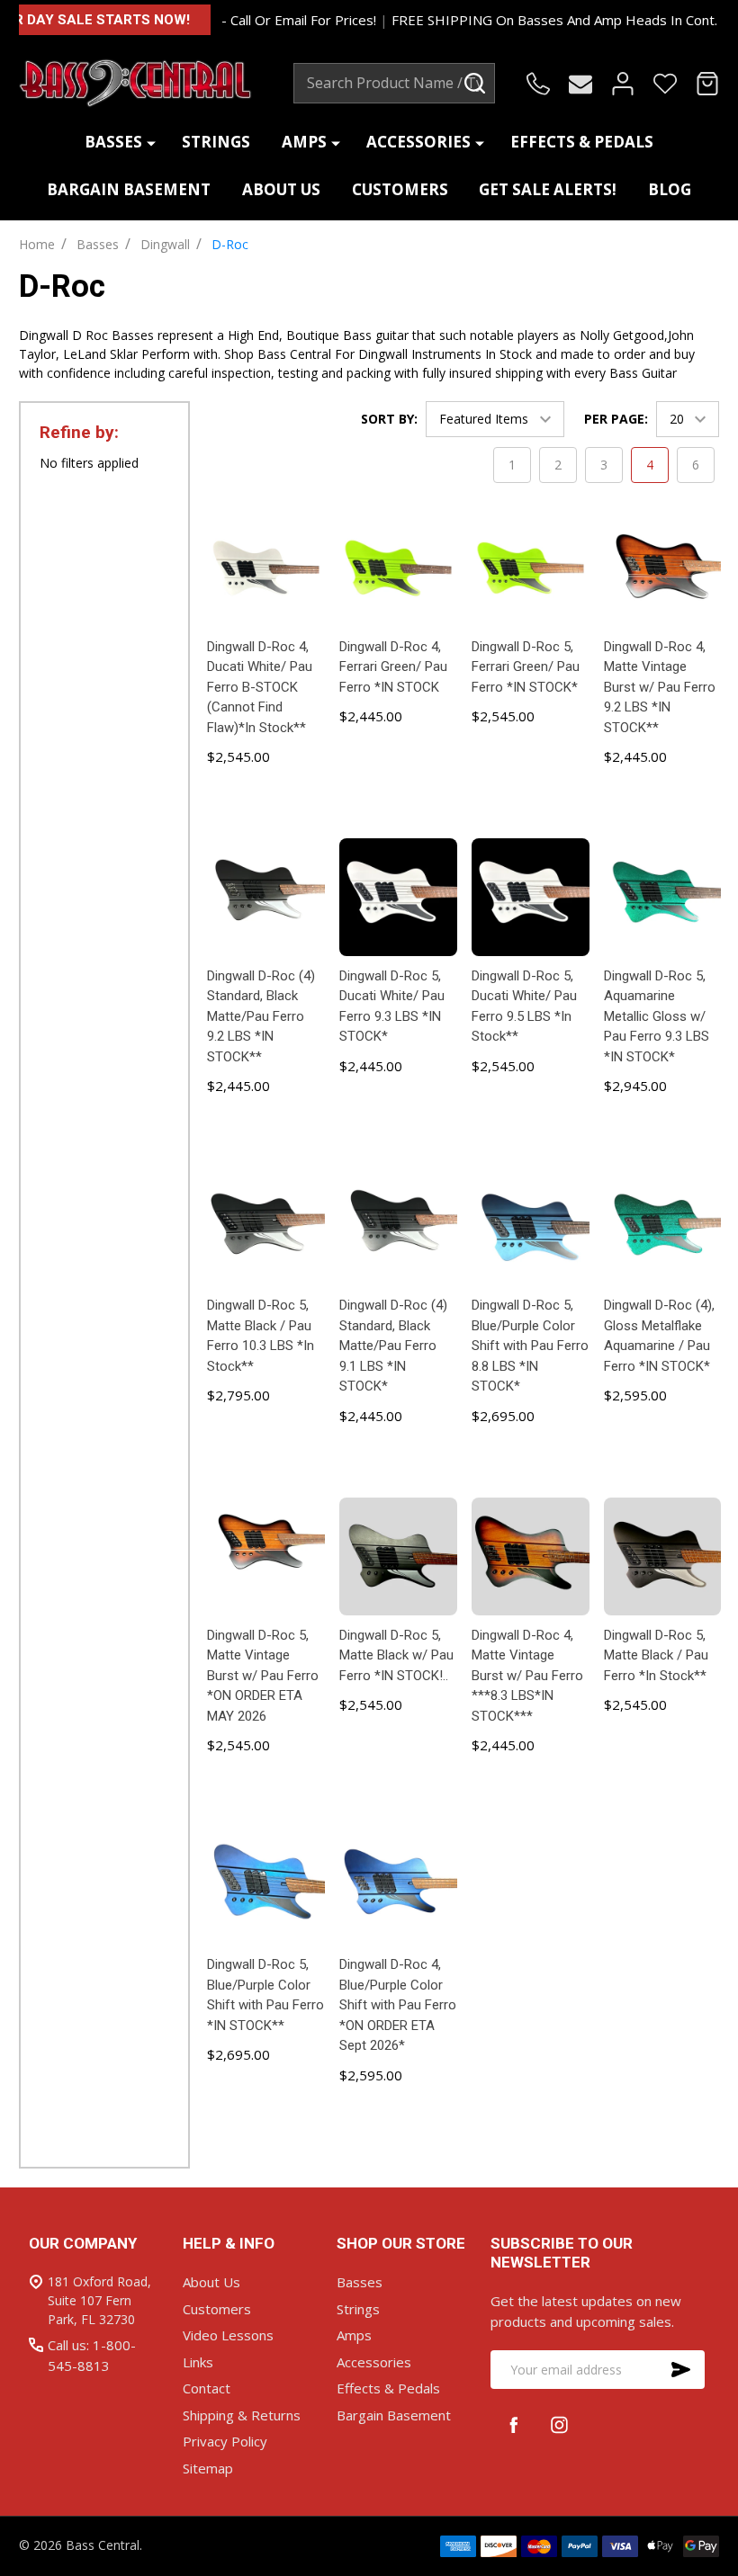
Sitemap (208, 2468)
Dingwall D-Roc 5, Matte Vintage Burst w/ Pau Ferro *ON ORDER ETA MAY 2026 (263, 1676)
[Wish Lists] (665, 84)
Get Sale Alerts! (548, 189)
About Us (281, 189)
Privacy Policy (225, 2441)
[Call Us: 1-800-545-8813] (538, 84)
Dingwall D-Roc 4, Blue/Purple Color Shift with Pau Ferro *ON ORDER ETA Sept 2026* (398, 2005)
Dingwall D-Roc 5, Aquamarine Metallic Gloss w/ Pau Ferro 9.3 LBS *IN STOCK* (657, 1016)
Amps (304, 142)
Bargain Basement (129, 189)
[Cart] (707, 84)
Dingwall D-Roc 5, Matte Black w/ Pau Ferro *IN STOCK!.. (396, 1655)
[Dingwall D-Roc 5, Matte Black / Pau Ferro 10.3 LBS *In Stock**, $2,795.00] (266, 1226)
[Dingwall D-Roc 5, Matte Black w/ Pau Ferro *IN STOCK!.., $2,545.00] (398, 1556)
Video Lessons (228, 2335)
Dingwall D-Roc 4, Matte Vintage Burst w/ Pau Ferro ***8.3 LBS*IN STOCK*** (527, 1676)
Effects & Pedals (582, 142)
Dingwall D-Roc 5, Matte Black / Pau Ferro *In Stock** (656, 1655)
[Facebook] (513, 2424)
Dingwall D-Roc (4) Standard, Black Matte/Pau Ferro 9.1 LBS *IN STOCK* (393, 1346)
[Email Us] (580, 84)
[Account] (623, 84)
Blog (670, 189)
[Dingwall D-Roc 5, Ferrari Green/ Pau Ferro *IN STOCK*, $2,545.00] (531, 568)
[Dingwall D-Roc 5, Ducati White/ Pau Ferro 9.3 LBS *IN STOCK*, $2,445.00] (398, 897)
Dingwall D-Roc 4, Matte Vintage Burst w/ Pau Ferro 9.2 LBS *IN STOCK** (660, 687)
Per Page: (616, 419)
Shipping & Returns (242, 2415)
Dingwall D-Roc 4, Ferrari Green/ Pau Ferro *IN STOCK (393, 667)
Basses (113, 142)
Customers (400, 189)
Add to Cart (266, 805)
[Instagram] (559, 2424)
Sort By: (389, 419)
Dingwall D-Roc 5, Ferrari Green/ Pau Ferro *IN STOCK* (526, 667)
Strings (216, 142)
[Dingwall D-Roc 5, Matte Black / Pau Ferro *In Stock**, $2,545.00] (663, 1556)
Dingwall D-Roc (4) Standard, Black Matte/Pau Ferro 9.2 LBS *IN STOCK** (261, 1016)
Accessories (418, 142)
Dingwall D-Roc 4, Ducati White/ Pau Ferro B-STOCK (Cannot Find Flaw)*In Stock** (260, 687)
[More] (151, 143)
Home (37, 244)
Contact (207, 2388)
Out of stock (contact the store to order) (266, 2111)
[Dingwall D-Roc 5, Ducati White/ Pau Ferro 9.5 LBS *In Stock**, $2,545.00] (531, 897)
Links (198, 2362)
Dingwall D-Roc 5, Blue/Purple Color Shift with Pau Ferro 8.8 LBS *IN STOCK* (530, 1346)
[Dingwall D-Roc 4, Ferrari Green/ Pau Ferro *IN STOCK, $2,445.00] (398, 568)
